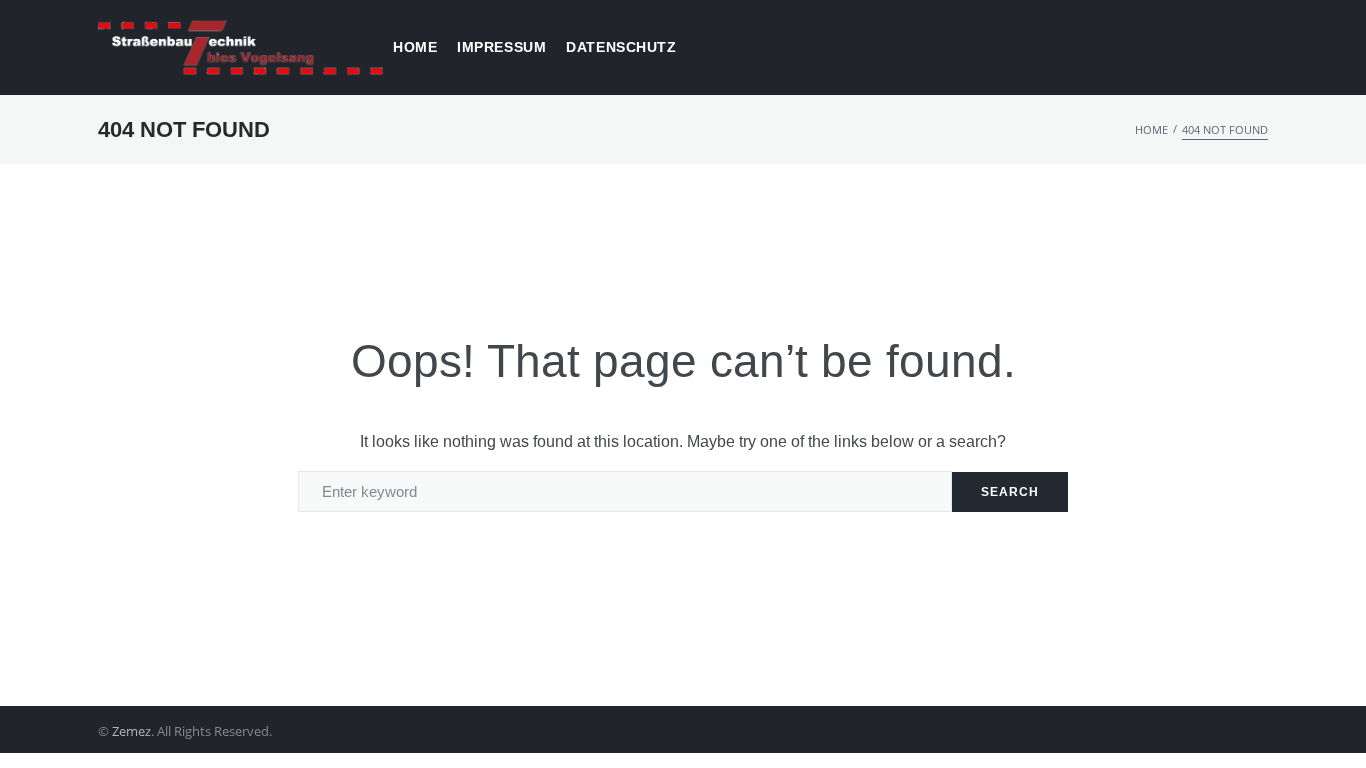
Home (1151, 129)
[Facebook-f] (1155, 731)
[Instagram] (1260, 731)
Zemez (131, 731)
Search (1010, 492)
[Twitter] (1190, 731)
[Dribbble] (1225, 731)
